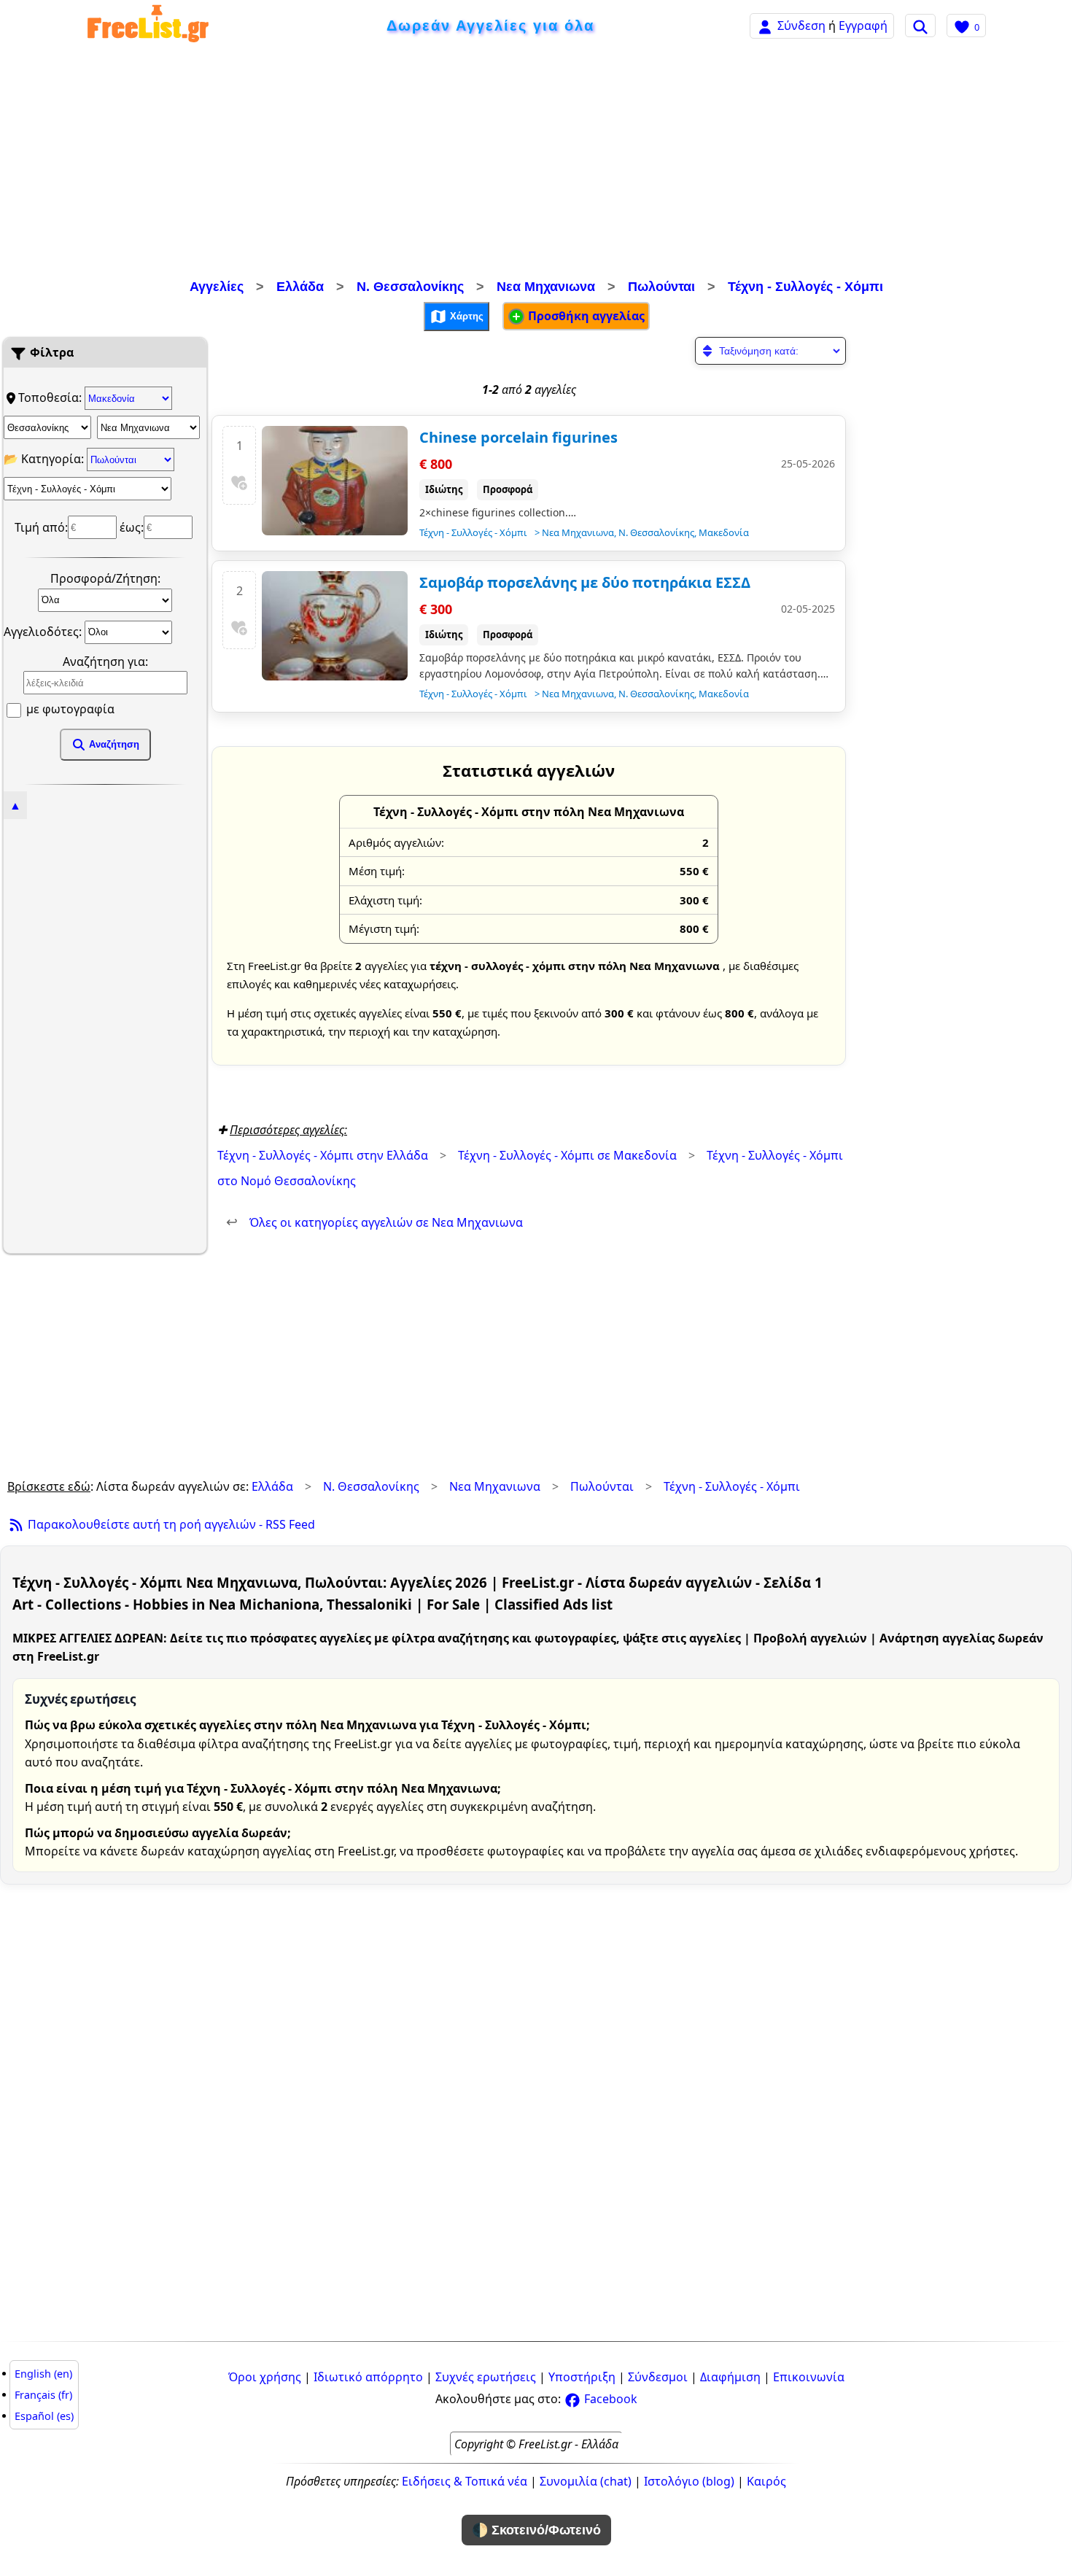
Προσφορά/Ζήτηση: (105, 578)
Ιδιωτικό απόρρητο (368, 2377)
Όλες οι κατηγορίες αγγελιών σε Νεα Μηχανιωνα (374, 1222)
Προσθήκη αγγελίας (585, 316)
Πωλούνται (661, 287)
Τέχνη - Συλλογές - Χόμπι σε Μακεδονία (567, 1155)
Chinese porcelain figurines (518, 437)
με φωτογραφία (69, 709)
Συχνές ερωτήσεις (486, 2377)
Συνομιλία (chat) (586, 2481)
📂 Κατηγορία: (45, 459)
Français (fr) (43, 2395)
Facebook (609, 2399)
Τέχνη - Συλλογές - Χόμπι (805, 287)
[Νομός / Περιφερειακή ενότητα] (47, 427)
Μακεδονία (724, 532)
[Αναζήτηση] (920, 26)
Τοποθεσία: (51, 397)
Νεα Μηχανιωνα (546, 287)
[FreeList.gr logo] (148, 26)
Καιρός (766, 2481)
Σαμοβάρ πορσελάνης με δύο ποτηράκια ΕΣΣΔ (585, 582)
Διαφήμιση (730, 2377)
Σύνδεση (801, 26)
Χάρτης (465, 315)
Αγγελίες (217, 287)
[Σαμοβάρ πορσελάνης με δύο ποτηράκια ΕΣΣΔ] (335, 626)
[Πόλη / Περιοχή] (148, 427)
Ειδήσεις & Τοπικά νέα (465, 2481)
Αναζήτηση (113, 744)
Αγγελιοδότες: (44, 631)
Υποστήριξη (582, 2377)
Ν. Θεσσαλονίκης (410, 287)
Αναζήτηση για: (105, 662)
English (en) (43, 2374)
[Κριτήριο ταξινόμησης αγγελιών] (770, 351)
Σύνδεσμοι (658, 2377)
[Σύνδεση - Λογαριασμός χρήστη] (765, 25)
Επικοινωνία (809, 2377)
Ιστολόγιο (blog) (689, 2481)
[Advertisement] (536, 164)
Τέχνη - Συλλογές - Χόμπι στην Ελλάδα (323, 1155)
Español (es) (44, 2416)
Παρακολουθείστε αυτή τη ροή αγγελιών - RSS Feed (170, 1524)
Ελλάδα (300, 287)
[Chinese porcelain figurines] (335, 481)
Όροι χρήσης (265, 2377)
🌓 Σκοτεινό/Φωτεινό (536, 2530)
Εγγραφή (863, 26)
